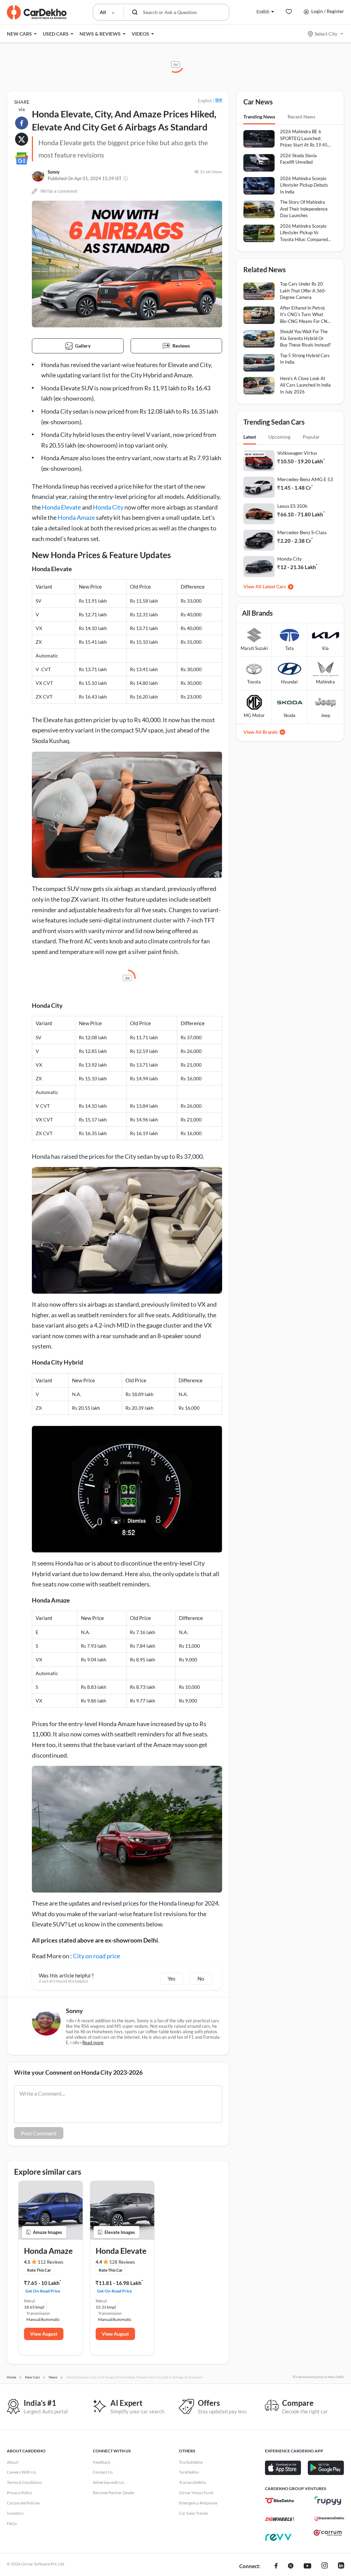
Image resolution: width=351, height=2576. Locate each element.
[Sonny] (38, 175)
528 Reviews (122, 2262)
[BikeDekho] (280, 2501)
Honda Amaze (76, 517)
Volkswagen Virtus (297, 453)
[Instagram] (325, 2566)
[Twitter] (291, 2566)
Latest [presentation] (250, 437)
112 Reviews (51, 2262)
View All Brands (261, 732)
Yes (172, 1978)
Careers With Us (21, 2472)
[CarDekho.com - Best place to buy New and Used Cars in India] (37, 12)
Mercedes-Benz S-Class (302, 532)
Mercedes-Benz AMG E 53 (305, 479)
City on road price (96, 1956)
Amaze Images (47, 2232)
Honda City (108, 507)
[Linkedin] (341, 2566)
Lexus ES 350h (292, 506)
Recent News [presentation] (301, 117)
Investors (15, 2513)
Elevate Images (120, 2232)
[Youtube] (307, 2566)
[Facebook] (276, 2566)
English (263, 11)
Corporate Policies (23, 2503)
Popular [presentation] (311, 437)
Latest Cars (274, 586)
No (201, 1978)
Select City (326, 34)
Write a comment (59, 191)
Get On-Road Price (43, 2291)
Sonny (54, 172)
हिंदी (219, 100)
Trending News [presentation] (259, 117)
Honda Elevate (61, 507)
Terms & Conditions (24, 2482)
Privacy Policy (19, 2493)
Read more (93, 2043)
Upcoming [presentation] (279, 437)
